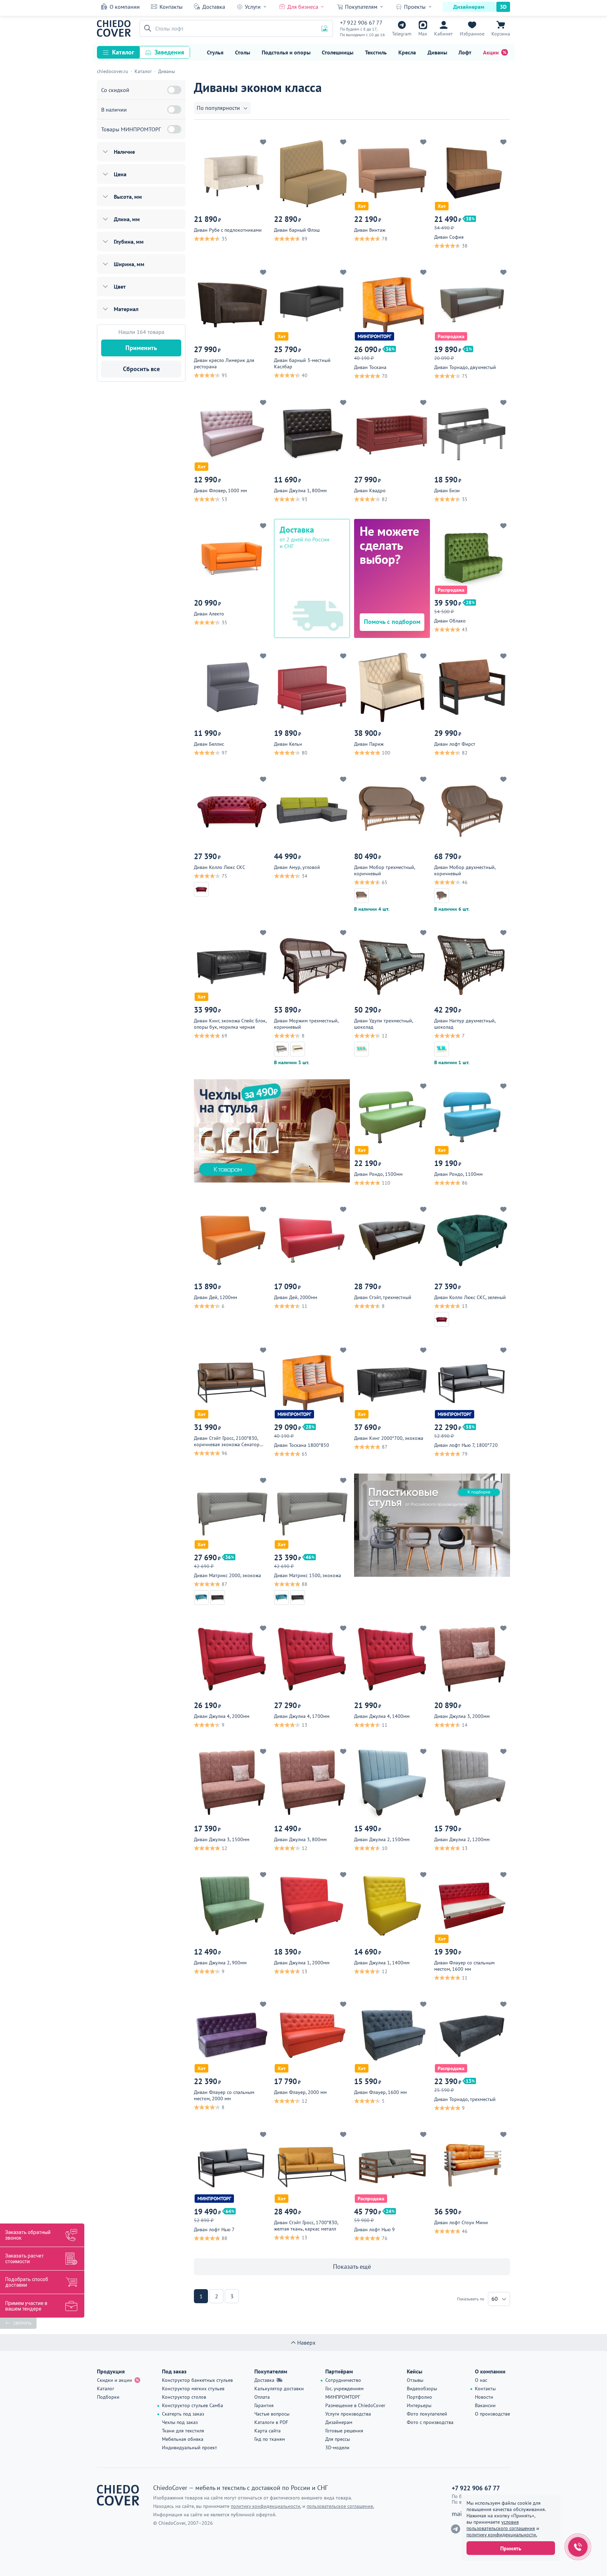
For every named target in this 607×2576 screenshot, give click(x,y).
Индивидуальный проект (190, 2447)
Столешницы (338, 52)
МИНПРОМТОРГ (343, 2397)
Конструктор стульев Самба (192, 2405)
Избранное (472, 34)
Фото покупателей (427, 2414)
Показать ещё (352, 2267)
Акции (491, 52)
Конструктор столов (184, 2397)
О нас (481, 2380)
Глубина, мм (129, 242)
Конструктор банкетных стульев (197, 2380)
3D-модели (337, 2447)
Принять (511, 2548)
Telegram (402, 34)
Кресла (407, 52)
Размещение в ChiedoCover (355, 2405)
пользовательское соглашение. (340, 2506)
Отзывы (415, 2380)
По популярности (218, 108)
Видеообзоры (422, 2389)
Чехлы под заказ (180, 2422)
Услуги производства (348, 2414)
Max (423, 34)
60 (495, 2299)
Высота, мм (128, 197)
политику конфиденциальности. (502, 2535)
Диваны (437, 52)
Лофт (465, 52)
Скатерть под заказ (183, 2414)
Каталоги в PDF (271, 2422)
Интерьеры (419, 2405)
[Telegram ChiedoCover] (456, 2529)
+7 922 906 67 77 (361, 22)
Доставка (214, 7)
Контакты (171, 7)
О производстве (492, 2414)
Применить (141, 348)
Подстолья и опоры (286, 52)
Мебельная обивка (183, 2439)
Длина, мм (127, 219)
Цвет (120, 286)
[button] (146, 28)
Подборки (108, 2397)
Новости (484, 2397)
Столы (243, 52)
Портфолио (419, 2397)
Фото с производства (430, 2422)
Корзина (501, 34)
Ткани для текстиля (183, 2431)
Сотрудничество (343, 2380)
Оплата (262, 2397)
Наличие (124, 152)
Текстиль (376, 52)
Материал (126, 309)
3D (503, 7)
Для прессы (338, 2439)
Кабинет (443, 34)
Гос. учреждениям (344, 2389)
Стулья (215, 52)
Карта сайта (267, 2431)
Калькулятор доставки (279, 2389)
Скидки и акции (115, 2380)
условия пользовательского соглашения (501, 2525)
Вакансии (485, 2405)
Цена (120, 174)
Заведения (169, 52)
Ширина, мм (129, 264)
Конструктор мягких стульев (193, 2389)
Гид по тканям (270, 2439)
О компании (125, 7)
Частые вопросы (272, 2414)
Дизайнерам (469, 7)
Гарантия (264, 2405)
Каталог (123, 52)
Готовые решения (344, 2431)
